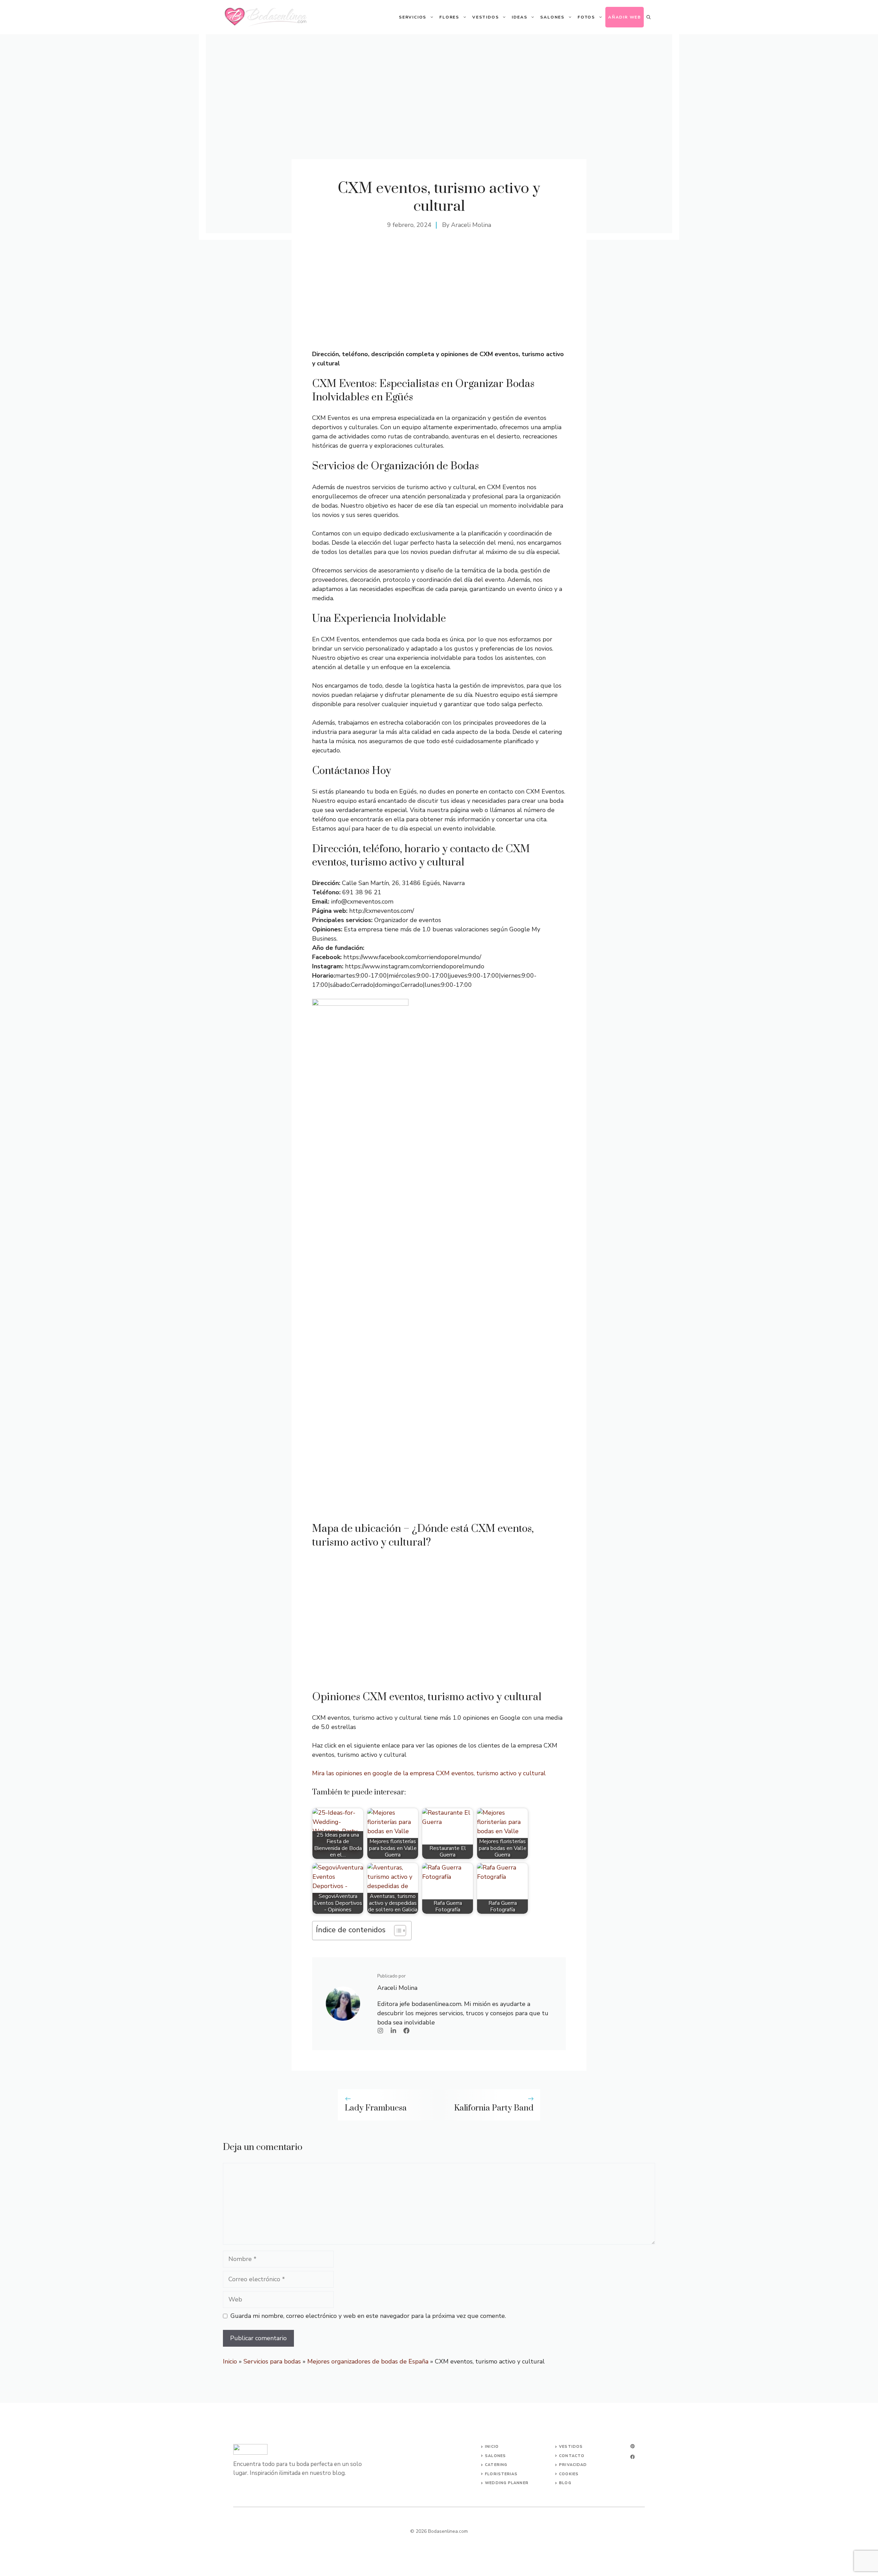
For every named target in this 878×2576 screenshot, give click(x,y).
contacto (572, 2456)
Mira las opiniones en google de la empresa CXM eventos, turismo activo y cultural (429, 1773)
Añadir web (625, 17)
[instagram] (632, 2446)
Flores (449, 17)
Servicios (413, 17)
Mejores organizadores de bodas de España (368, 2361)
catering (496, 2465)
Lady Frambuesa (376, 2108)
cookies (569, 2474)
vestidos (571, 2447)
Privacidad (573, 2465)
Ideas (519, 17)
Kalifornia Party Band (494, 2108)
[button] (649, 17)
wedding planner (507, 2483)
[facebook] (632, 2457)
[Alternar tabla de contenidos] (397, 1931)
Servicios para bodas (272, 2361)
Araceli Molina (471, 225)
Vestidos (485, 17)
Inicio (230, 2361)
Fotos (586, 17)
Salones (552, 17)
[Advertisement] (439, 298)
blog (565, 2483)
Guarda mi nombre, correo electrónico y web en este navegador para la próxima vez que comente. (368, 2316)
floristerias (501, 2474)
